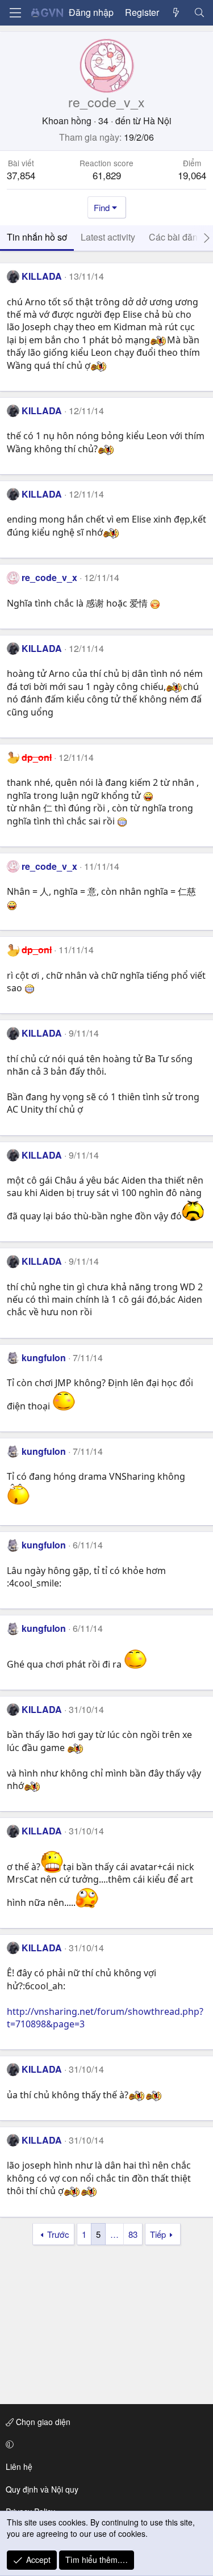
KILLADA (42, 276)
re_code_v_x (49, 577)
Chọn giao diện (42, 2422)
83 (133, 2234)
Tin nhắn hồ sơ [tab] (37, 237)
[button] (105, 2444)
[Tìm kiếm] (199, 12)
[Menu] (15, 13)
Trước (58, 2234)
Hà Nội (157, 121)
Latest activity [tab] (108, 237)
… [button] (114, 2234)
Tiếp (158, 2234)
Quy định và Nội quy (42, 2489)
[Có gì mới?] (176, 12)
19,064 (192, 175)
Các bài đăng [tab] (176, 237)
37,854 (21, 175)
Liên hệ (19, 2466)
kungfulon (44, 1358)
